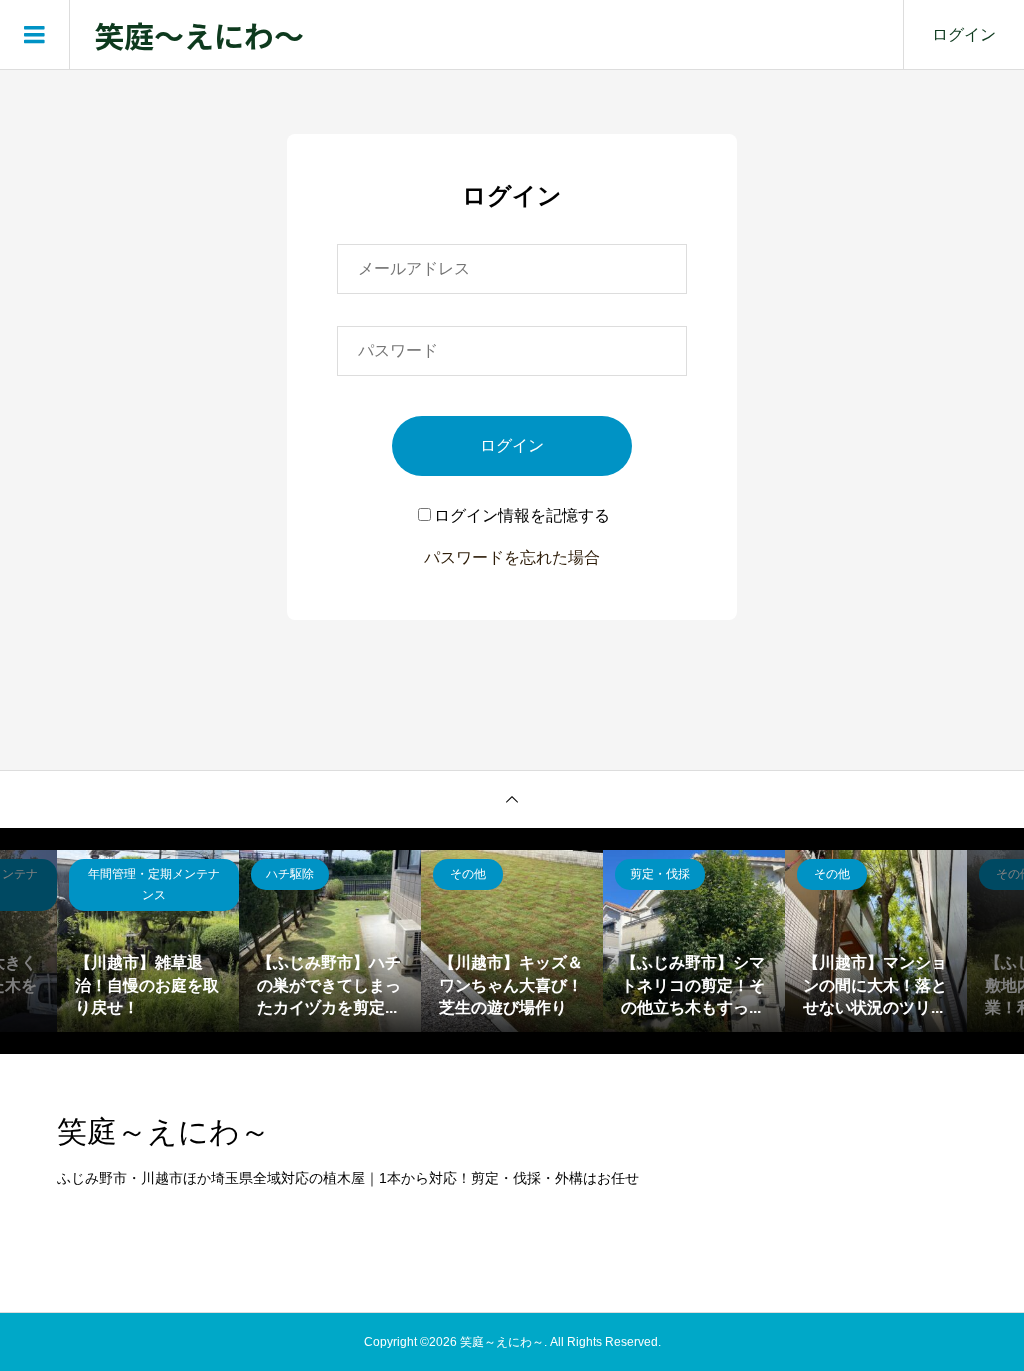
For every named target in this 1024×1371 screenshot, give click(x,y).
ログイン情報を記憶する (522, 515)
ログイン (964, 34)
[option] (148, 941)
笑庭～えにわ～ (199, 35)
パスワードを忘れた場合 (512, 557)
